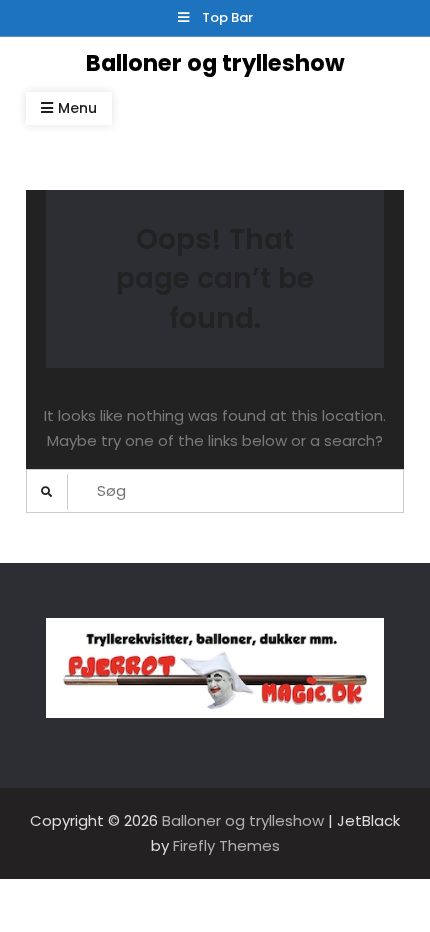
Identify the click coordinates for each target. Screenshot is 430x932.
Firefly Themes (226, 845)
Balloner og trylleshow (215, 63)
